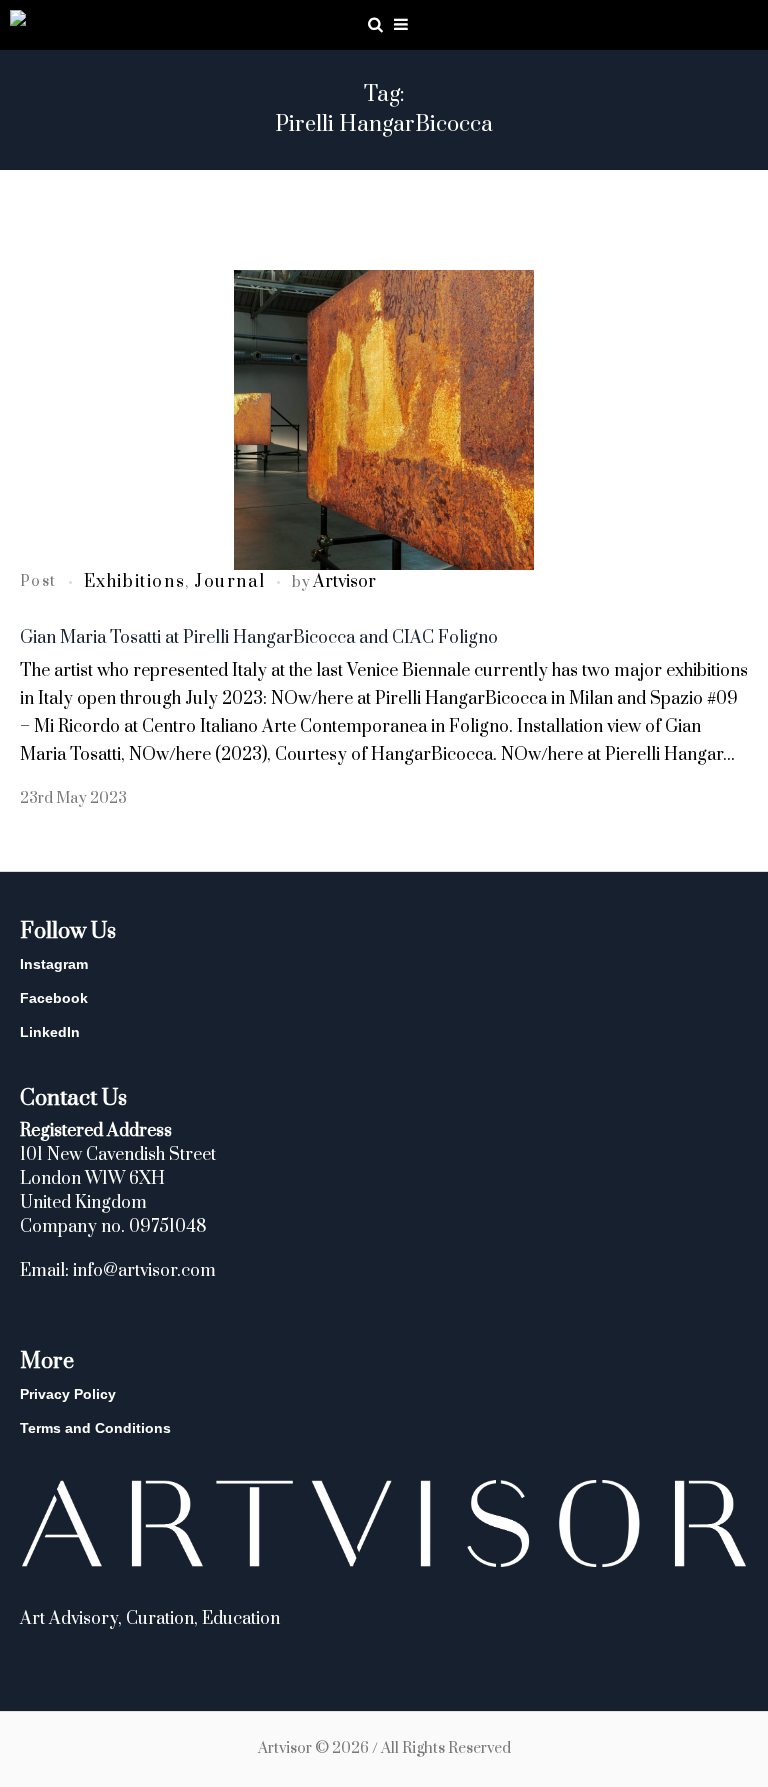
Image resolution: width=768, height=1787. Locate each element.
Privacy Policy (68, 1394)
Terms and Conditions (95, 1428)
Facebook (54, 998)
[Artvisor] (18, 21)
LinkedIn (50, 1032)
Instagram (54, 964)
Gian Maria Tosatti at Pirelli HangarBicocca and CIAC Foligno (259, 638)
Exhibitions (135, 582)
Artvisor (344, 582)
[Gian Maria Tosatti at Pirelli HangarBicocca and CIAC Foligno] (384, 420)
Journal (229, 582)
